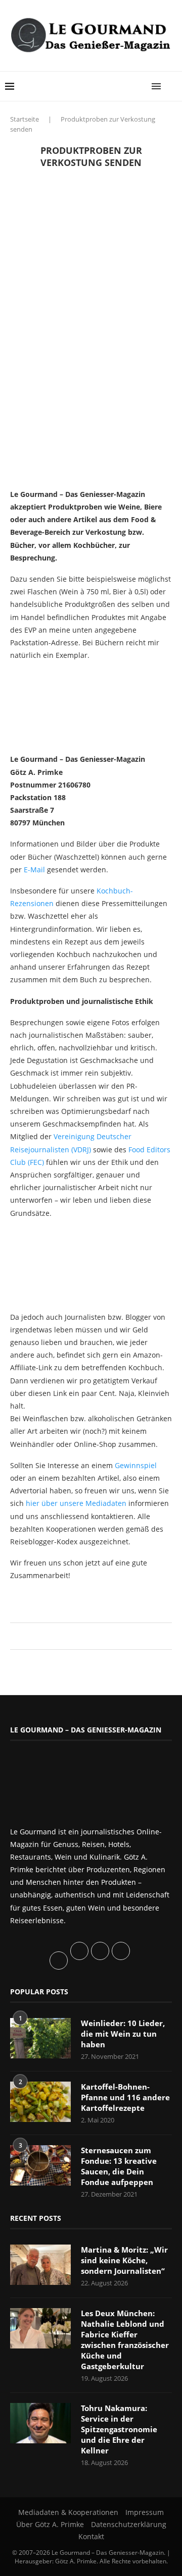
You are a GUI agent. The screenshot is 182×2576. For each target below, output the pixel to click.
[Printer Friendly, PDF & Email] (59, 1598)
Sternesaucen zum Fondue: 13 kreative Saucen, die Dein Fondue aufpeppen (119, 2166)
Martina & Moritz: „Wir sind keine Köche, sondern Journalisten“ (124, 2260)
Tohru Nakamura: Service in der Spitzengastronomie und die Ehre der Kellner (119, 2429)
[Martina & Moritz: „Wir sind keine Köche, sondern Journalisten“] (40, 2265)
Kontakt (91, 2536)
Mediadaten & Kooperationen (68, 2512)
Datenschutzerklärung (129, 2524)
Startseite (25, 119)
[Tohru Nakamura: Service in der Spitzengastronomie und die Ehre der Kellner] (40, 2423)
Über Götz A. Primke (50, 2524)
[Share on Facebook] (86, 1636)
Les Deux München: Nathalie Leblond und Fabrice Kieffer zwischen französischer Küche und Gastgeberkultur (125, 2340)
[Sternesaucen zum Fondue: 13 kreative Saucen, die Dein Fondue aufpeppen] (40, 2165)
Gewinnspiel (136, 1465)
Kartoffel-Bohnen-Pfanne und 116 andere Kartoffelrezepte (125, 2097)
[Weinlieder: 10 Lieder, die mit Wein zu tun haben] (40, 2038)
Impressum (145, 2512)
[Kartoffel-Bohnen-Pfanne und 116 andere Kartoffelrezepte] (40, 2102)
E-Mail (34, 870)
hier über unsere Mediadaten (76, 1503)
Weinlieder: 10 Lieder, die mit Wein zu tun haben (123, 2034)
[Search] (172, 86)
